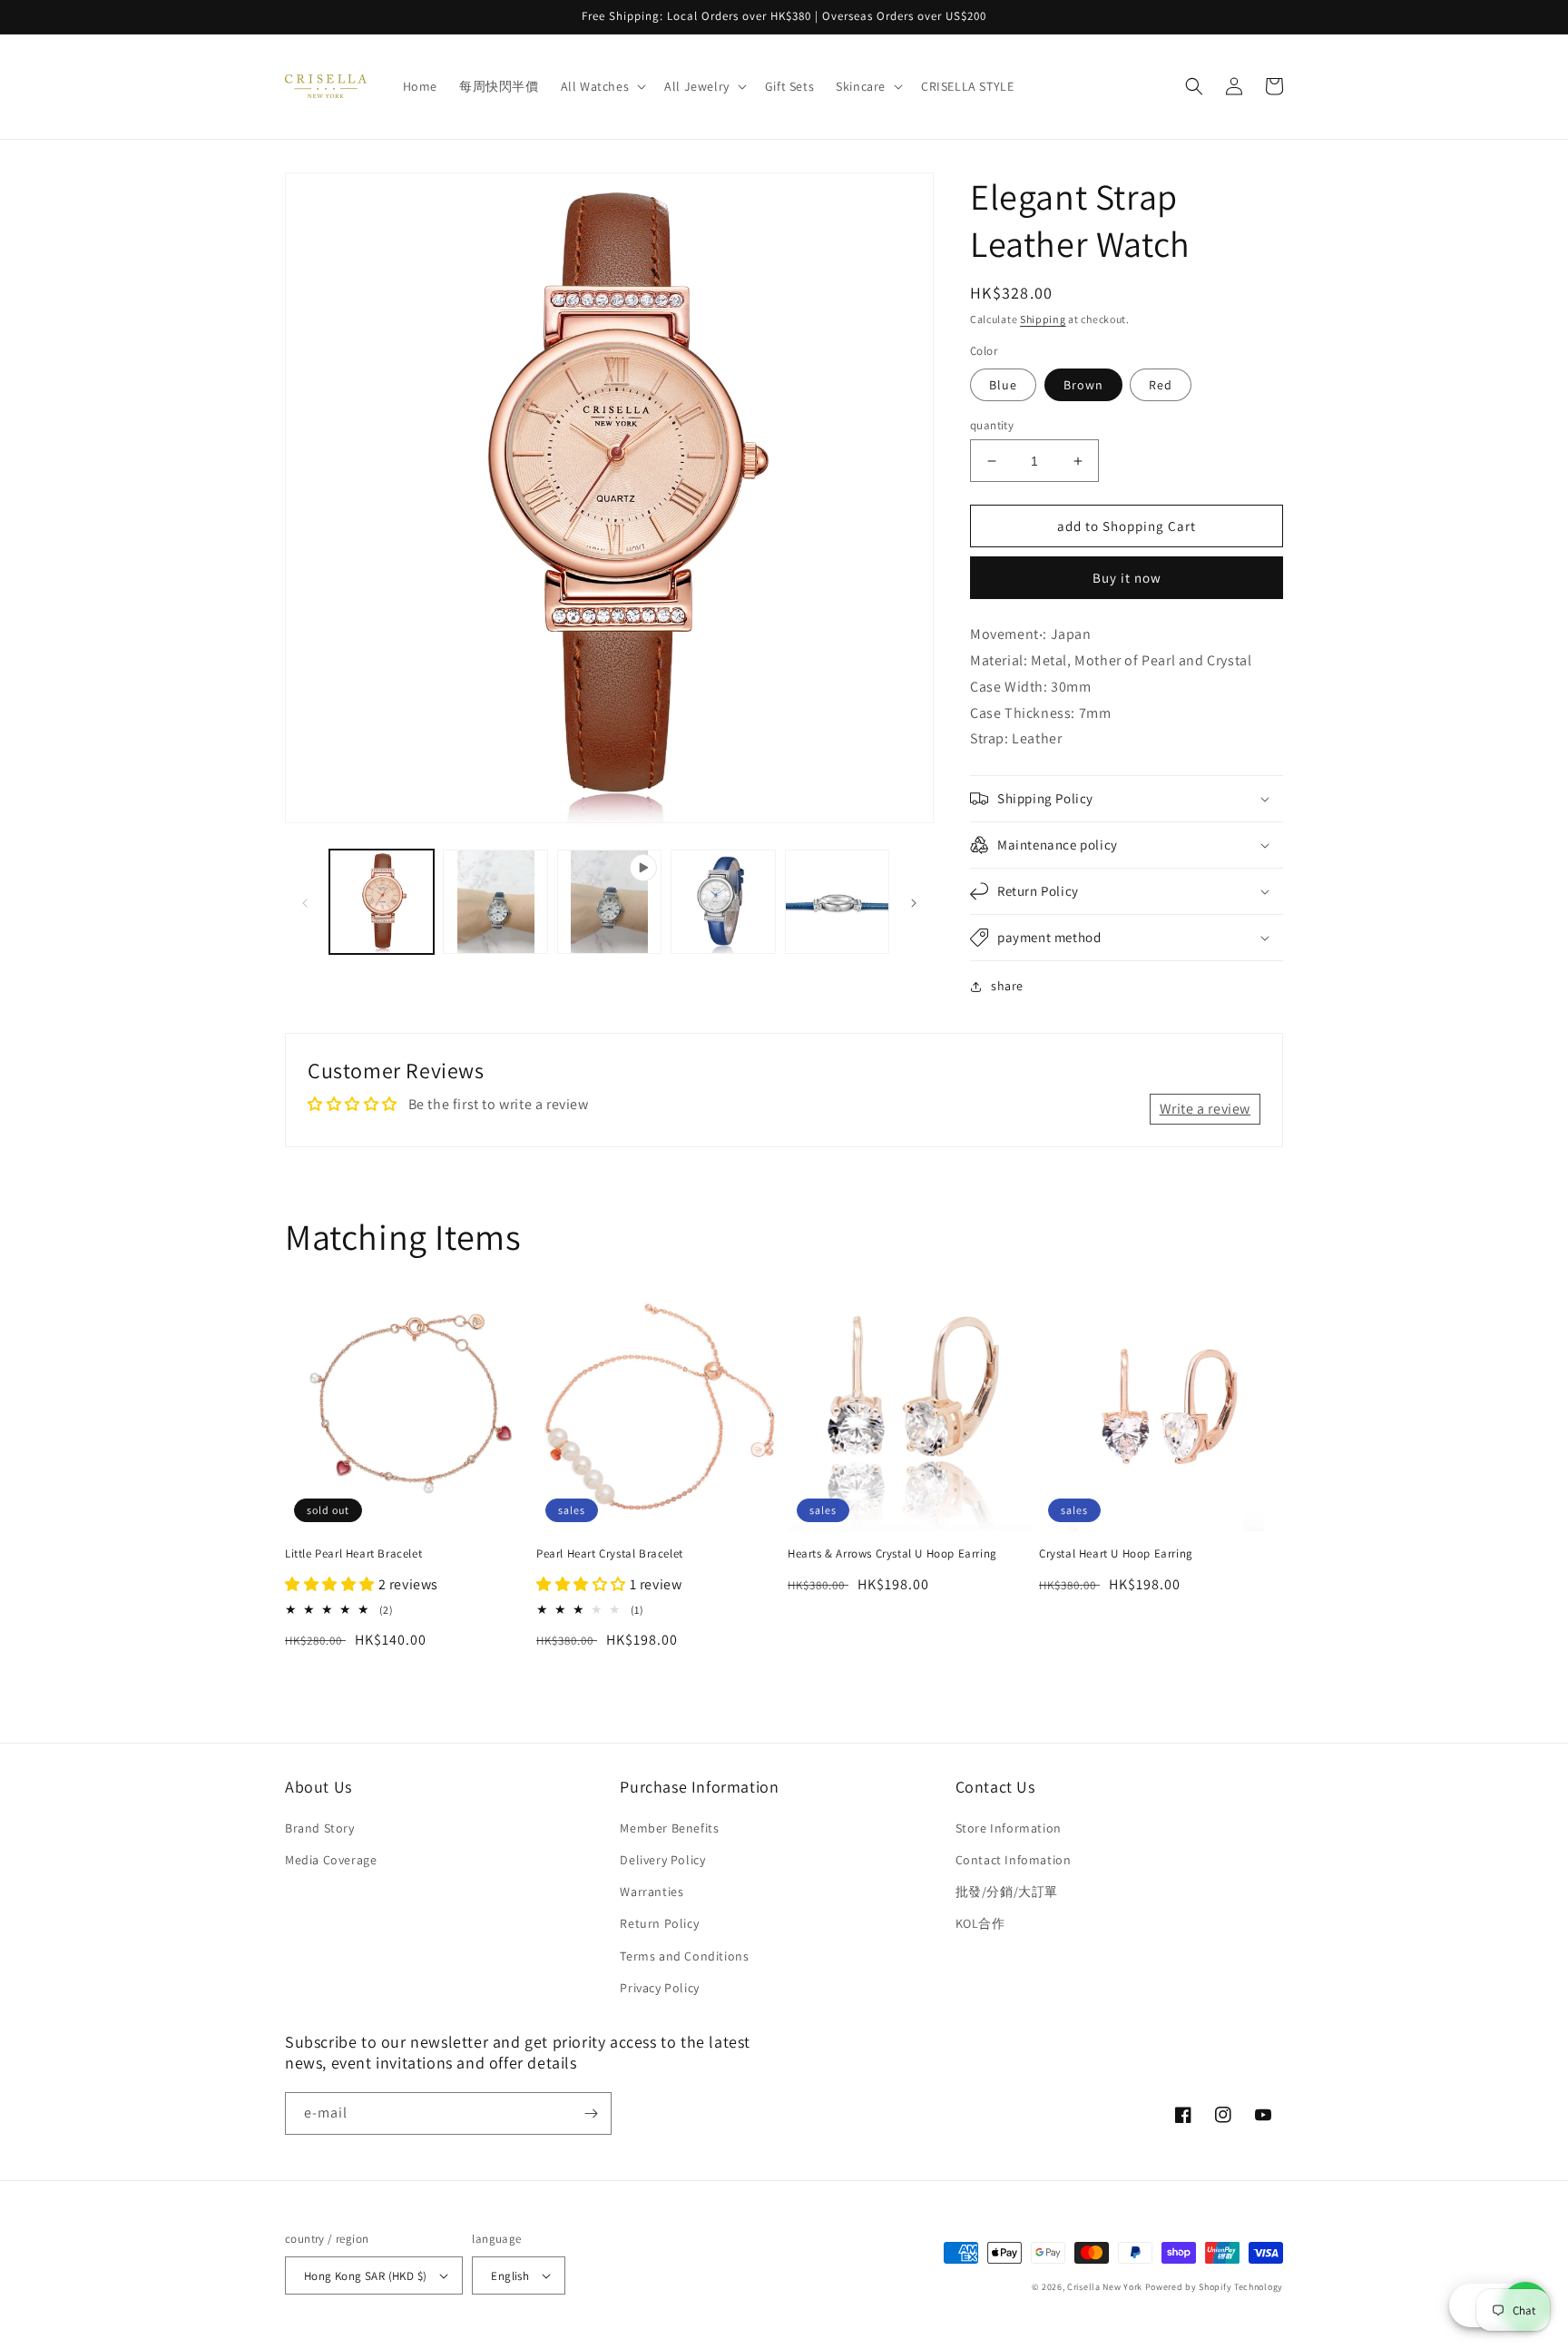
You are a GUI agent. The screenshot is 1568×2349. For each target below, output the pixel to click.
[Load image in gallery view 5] (837, 902)
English (510, 2276)
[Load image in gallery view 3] (495, 902)
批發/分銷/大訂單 (1007, 1892)
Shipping (1043, 319)
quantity (992, 425)
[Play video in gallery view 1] (609, 902)
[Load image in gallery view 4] (723, 902)
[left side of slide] (305, 902)
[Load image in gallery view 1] (382, 902)
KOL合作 (980, 1923)
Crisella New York (1105, 2287)
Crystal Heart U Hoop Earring (1116, 1554)
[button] (602, 86)
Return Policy (659, 1923)
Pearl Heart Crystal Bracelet (610, 1554)
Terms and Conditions (684, 1956)
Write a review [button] (1205, 1109)
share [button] (1007, 986)
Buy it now (1127, 578)
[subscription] (591, 2113)
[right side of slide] (914, 902)
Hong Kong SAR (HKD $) (365, 2276)
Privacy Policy (659, 1988)
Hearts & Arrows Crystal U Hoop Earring (892, 1554)
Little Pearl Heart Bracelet (353, 1554)
